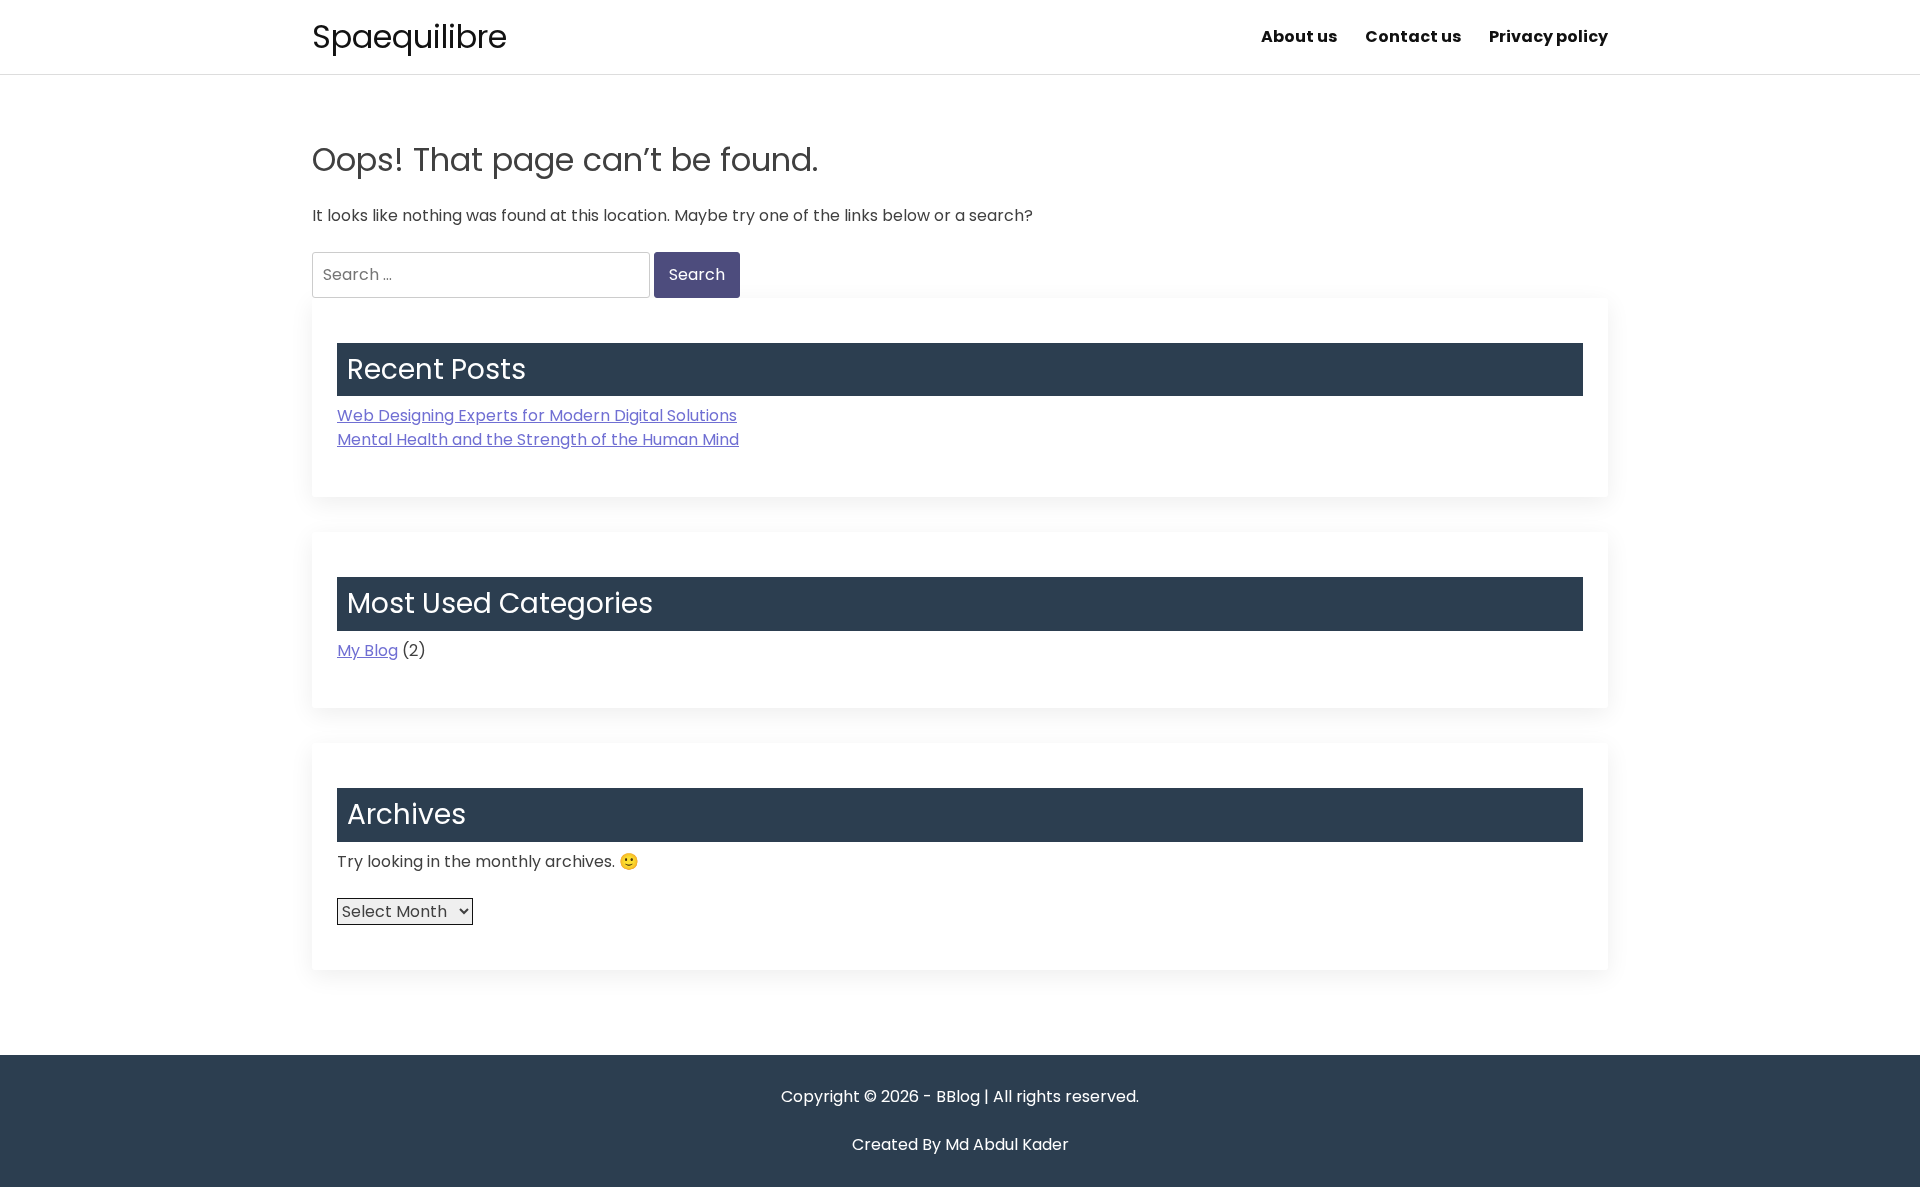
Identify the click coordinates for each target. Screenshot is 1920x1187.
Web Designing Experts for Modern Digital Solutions (537, 415)
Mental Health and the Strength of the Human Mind (538, 439)
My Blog (367, 650)
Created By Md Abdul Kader (960, 1144)
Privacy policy (1548, 36)
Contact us (1413, 36)
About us (1299, 36)
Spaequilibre (409, 36)
